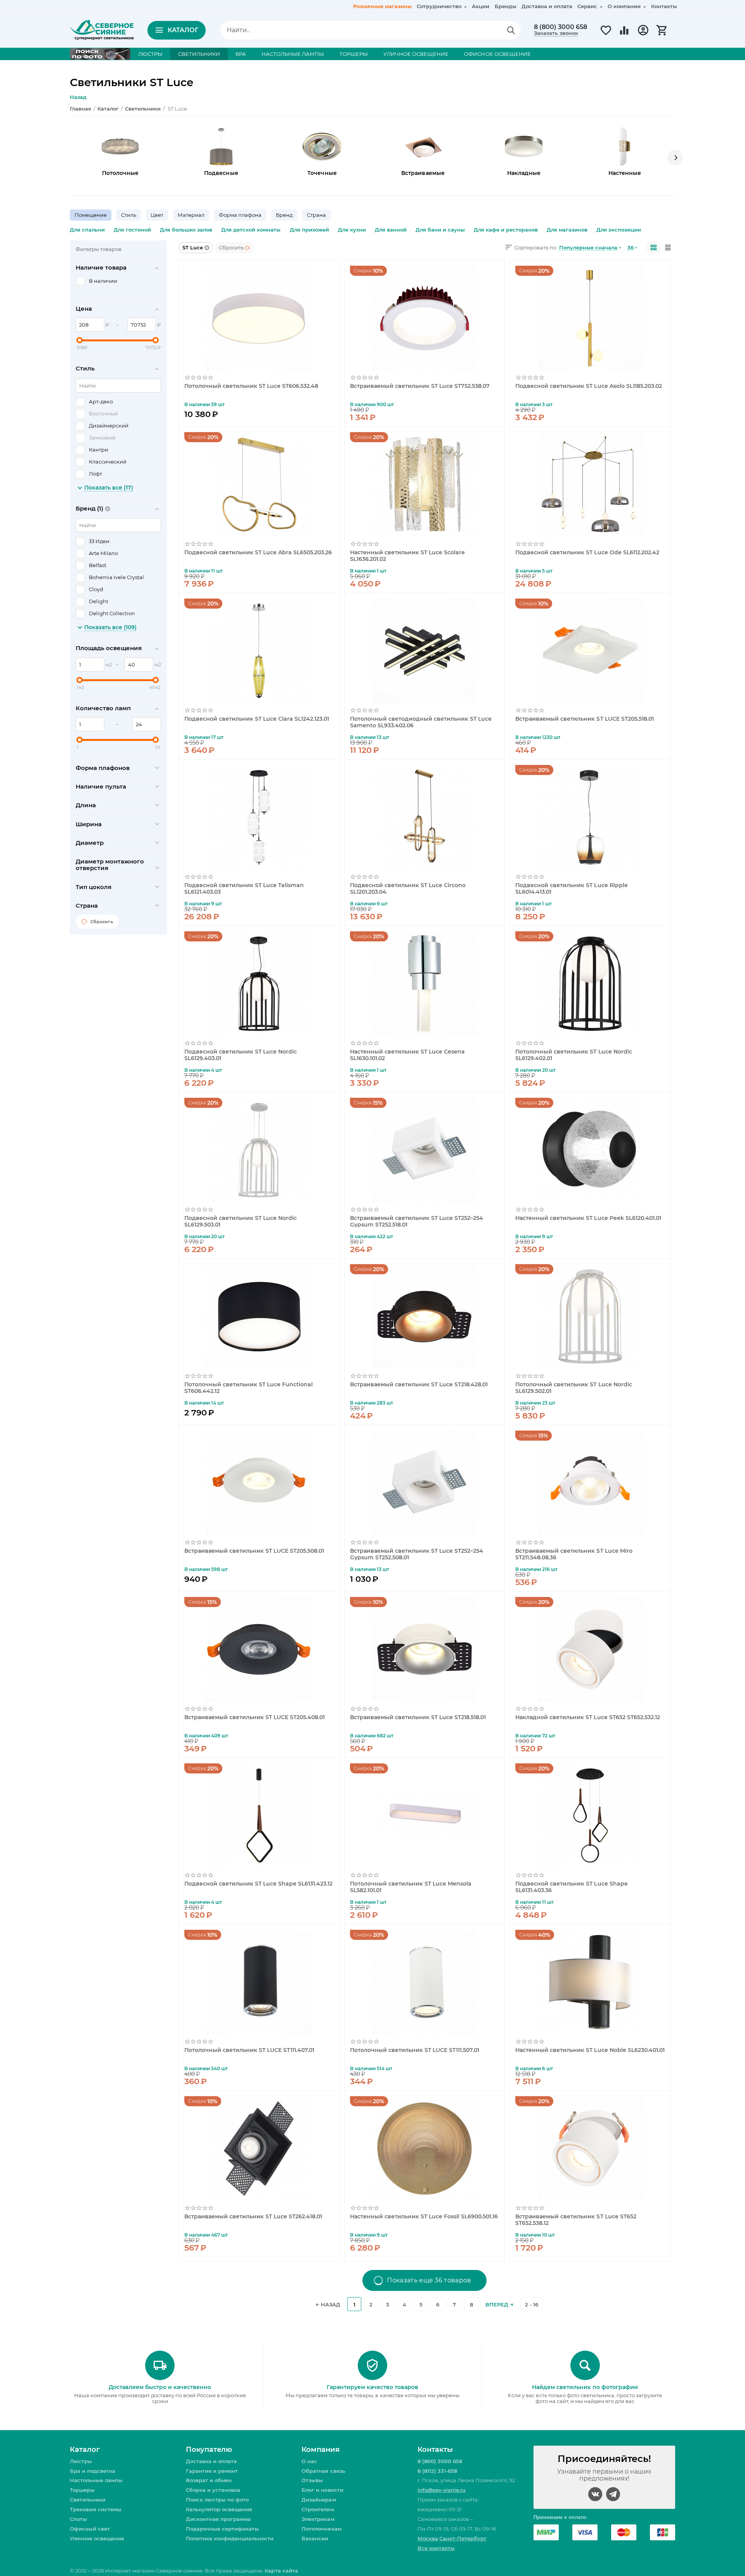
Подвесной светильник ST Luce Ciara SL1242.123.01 (257, 719)
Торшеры (82, 2490)
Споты (78, 2519)
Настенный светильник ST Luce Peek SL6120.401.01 (588, 1218)
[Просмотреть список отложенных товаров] (606, 35)
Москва (428, 2538)
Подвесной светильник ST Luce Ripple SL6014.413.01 (571, 888)
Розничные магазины (382, 6)
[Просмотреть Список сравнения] (624, 35)
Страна (316, 215)
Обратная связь (323, 2471)
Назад (78, 97)
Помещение (91, 215)
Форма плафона (240, 215)
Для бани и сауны (440, 230)
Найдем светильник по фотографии (585, 2387)
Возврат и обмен (209, 2480)
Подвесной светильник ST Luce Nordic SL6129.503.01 (241, 1221)
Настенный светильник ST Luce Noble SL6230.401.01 (590, 2050)
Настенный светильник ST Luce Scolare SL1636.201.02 (407, 555)
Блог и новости (322, 2490)
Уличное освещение (97, 2538)
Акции (481, 6)
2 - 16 (532, 2304)
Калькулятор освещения (219, 2509)
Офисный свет (90, 2529)
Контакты (664, 6)
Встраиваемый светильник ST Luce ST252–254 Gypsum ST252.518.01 (417, 1221)
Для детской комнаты (251, 230)
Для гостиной (132, 230)
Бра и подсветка (93, 2471)
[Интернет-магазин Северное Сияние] (102, 29)
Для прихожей (309, 230)
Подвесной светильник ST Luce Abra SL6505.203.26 (258, 553)
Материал (191, 215)
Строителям (318, 2509)
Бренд (284, 215)
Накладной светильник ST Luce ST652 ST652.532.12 (587, 1717)
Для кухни (352, 230)
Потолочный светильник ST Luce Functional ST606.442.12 (249, 1387)
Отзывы (312, 2480)
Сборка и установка (213, 2490)
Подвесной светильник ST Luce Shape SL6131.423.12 (258, 1884)
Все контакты (436, 2548)
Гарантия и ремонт (212, 2471)
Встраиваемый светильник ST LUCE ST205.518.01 (584, 719)
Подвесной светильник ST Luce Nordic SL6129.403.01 (241, 1055)
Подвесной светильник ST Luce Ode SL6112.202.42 (587, 553)
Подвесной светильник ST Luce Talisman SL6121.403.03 (244, 888)
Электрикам (318, 2519)
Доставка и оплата (547, 6)
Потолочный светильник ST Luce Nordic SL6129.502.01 (573, 1387)
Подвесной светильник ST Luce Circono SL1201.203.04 (408, 888)
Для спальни (87, 230)
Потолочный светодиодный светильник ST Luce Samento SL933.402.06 (421, 722)
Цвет (157, 215)
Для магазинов (567, 230)
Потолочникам (321, 2529)
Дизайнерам (319, 2500)
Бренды (506, 6)
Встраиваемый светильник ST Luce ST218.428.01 (419, 1385)
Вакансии (315, 2538)
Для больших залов (186, 230)
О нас (309, 2461)
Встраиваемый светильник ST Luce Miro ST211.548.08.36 (574, 1554)
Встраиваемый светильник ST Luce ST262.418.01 (253, 2217)
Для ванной (391, 230)
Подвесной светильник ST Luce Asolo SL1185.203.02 (588, 386)
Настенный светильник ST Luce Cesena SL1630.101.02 (407, 1055)
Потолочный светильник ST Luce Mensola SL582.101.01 (411, 1887)
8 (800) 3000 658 (560, 27)
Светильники (88, 2500)
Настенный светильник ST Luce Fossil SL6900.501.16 (424, 2217)
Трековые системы (96, 2509)
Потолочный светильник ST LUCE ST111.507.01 (415, 2050)
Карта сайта (281, 2571)
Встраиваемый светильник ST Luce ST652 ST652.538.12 (576, 2220)
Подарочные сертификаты (222, 2529)
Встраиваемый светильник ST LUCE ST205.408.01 (255, 1717)
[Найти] (511, 30)
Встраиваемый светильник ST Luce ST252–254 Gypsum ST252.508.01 (417, 1554)
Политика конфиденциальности (230, 2538)
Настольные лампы (96, 2480)
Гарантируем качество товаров (372, 2387)
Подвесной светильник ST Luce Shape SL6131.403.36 (571, 1887)
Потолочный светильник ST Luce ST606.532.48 (251, 386)
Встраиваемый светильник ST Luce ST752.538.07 (420, 386)
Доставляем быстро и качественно (160, 2387)
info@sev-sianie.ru (442, 2490)
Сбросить (231, 247)
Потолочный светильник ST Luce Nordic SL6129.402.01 (573, 1055)
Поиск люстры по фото (217, 2500)
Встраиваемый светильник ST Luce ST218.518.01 (418, 1717)
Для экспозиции (619, 230)
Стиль (129, 215)
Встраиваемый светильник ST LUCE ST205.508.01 (254, 1551)
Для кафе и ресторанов (506, 230)
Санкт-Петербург (463, 2538)
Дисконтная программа (218, 2519)
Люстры (81, 2461)
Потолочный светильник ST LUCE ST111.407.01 (249, 2050)
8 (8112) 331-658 (437, 2471)
